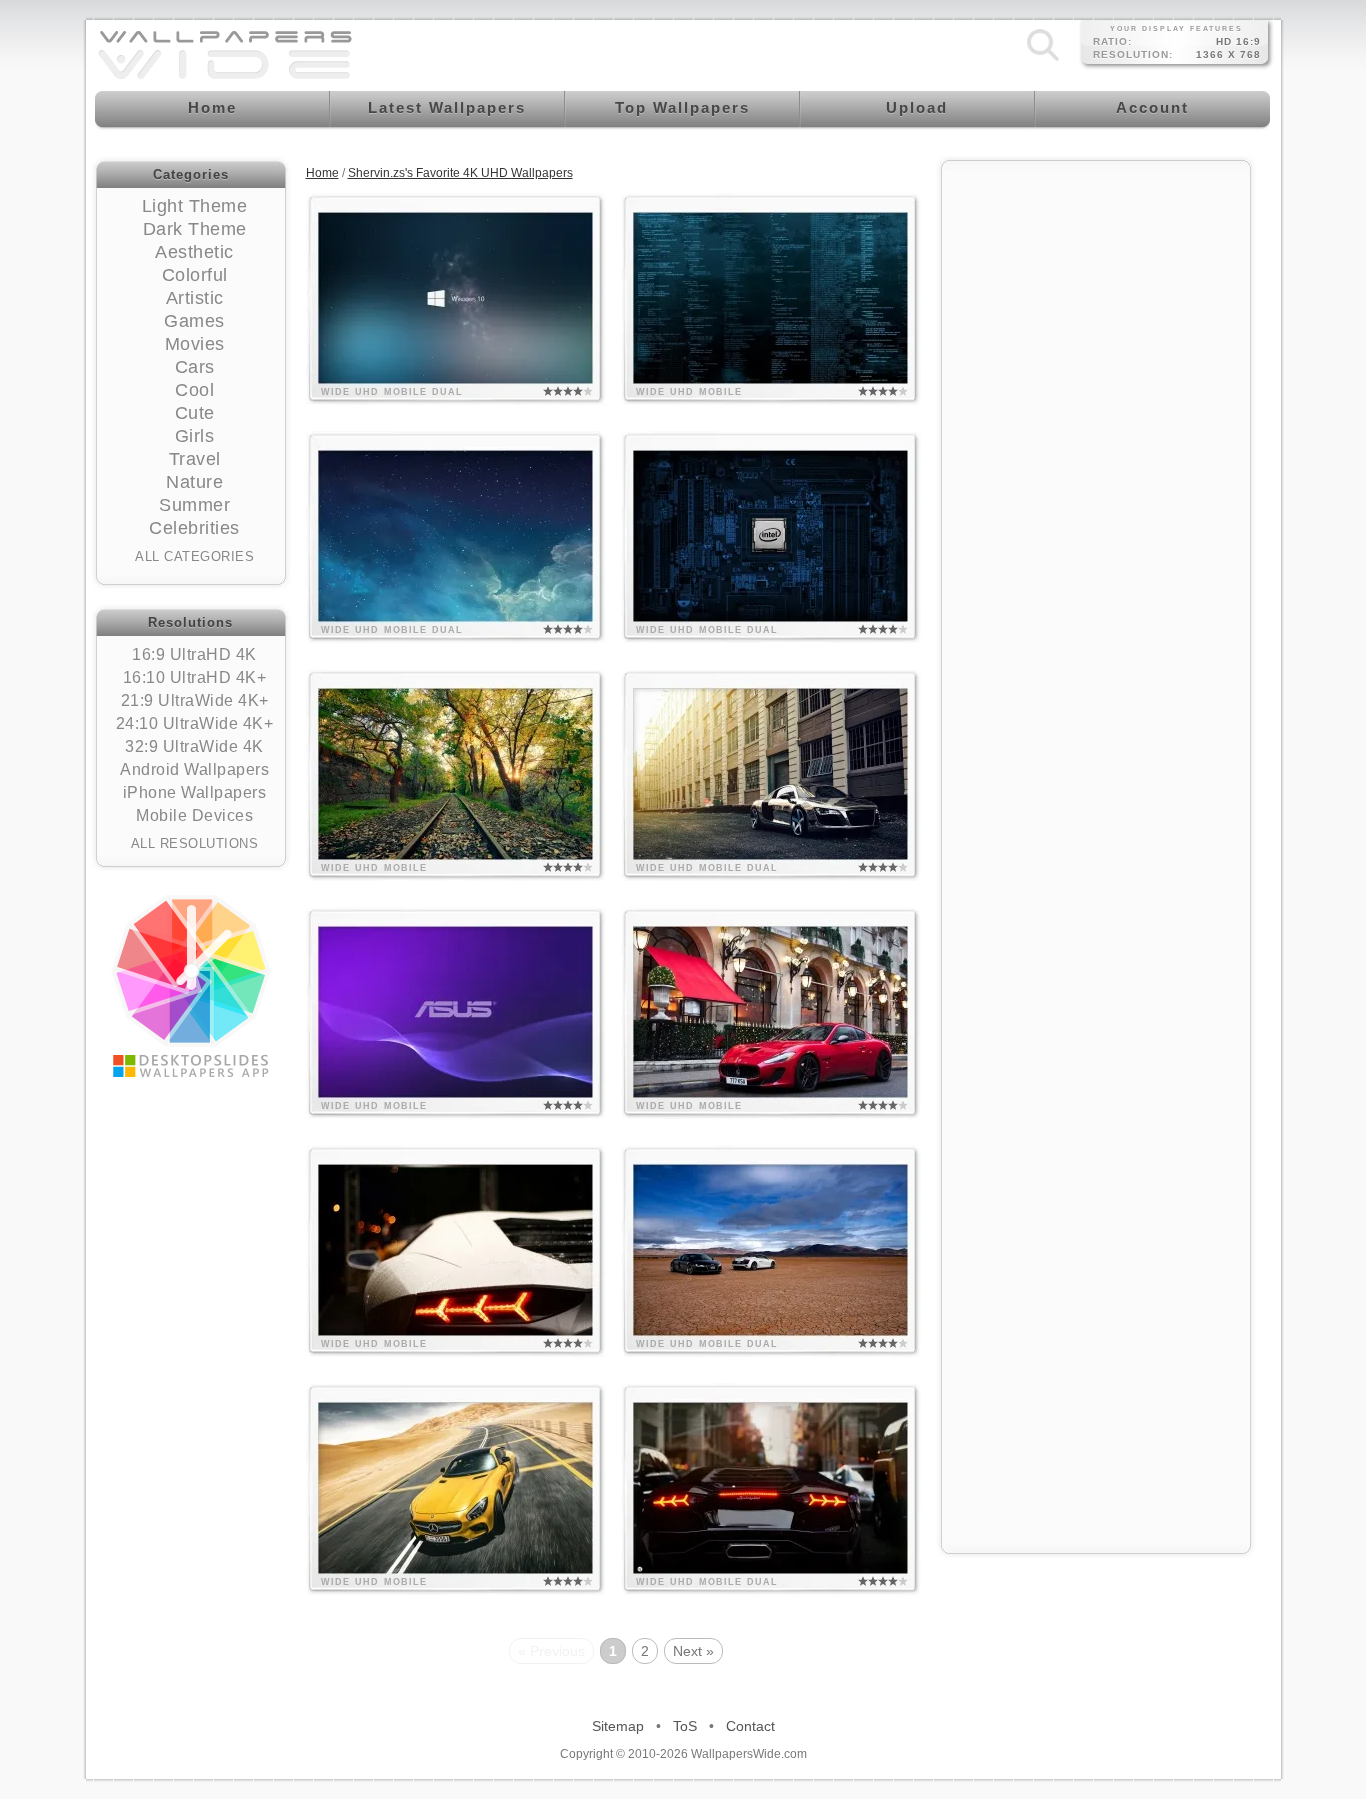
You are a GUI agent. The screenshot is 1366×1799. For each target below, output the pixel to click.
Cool (194, 390)
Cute (195, 413)
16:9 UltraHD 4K (194, 654)
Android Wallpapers (194, 769)
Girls (195, 436)
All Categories (194, 556)
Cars (195, 367)
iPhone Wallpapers (195, 792)
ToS (685, 1726)
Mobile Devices (194, 815)
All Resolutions (195, 843)
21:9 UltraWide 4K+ (195, 700)
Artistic (195, 298)
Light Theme (195, 206)
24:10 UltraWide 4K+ (195, 723)
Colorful (195, 275)
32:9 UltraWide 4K (194, 746)
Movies (195, 344)
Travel (195, 459)
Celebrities (194, 528)
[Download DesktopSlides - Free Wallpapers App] (191, 986)
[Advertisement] (1096, 472)
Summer (194, 505)
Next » (693, 1651)
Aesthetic (194, 252)
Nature (194, 482)
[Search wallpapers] (1043, 61)
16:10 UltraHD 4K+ (195, 677)
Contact (750, 1726)
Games (194, 321)
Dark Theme (195, 229)
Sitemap (618, 1726)
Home (322, 173)
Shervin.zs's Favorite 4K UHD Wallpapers (460, 173)
